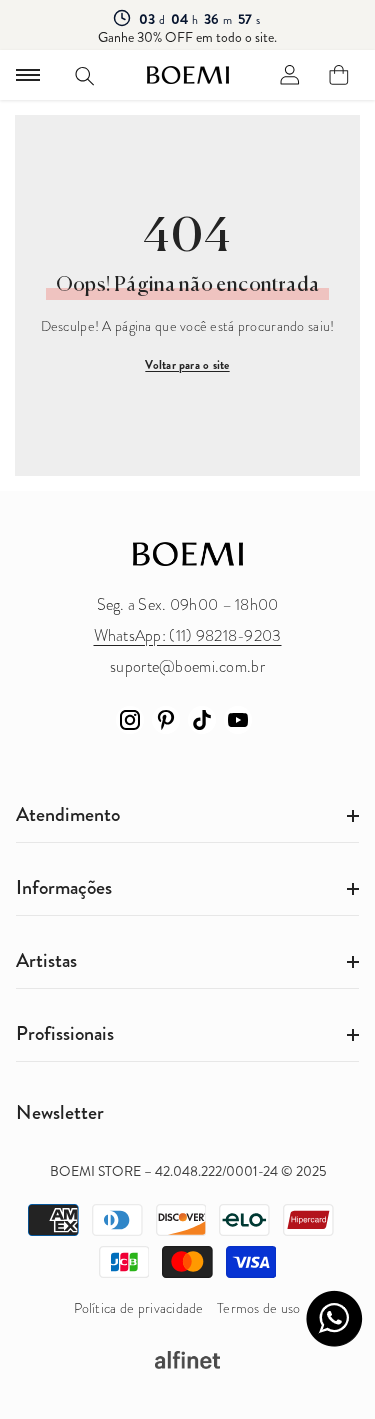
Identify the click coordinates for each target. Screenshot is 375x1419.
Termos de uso (259, 1308)
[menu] (28, 75)
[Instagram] (130, 720)
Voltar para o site (187, 365)
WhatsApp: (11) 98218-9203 (188, 636)
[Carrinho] (339, 75)
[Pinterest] (166, 720)
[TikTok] (202, 720)
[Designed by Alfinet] (187, 1360)
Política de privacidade (138, 1308)
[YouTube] (238, 720)
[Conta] (290, 75)
